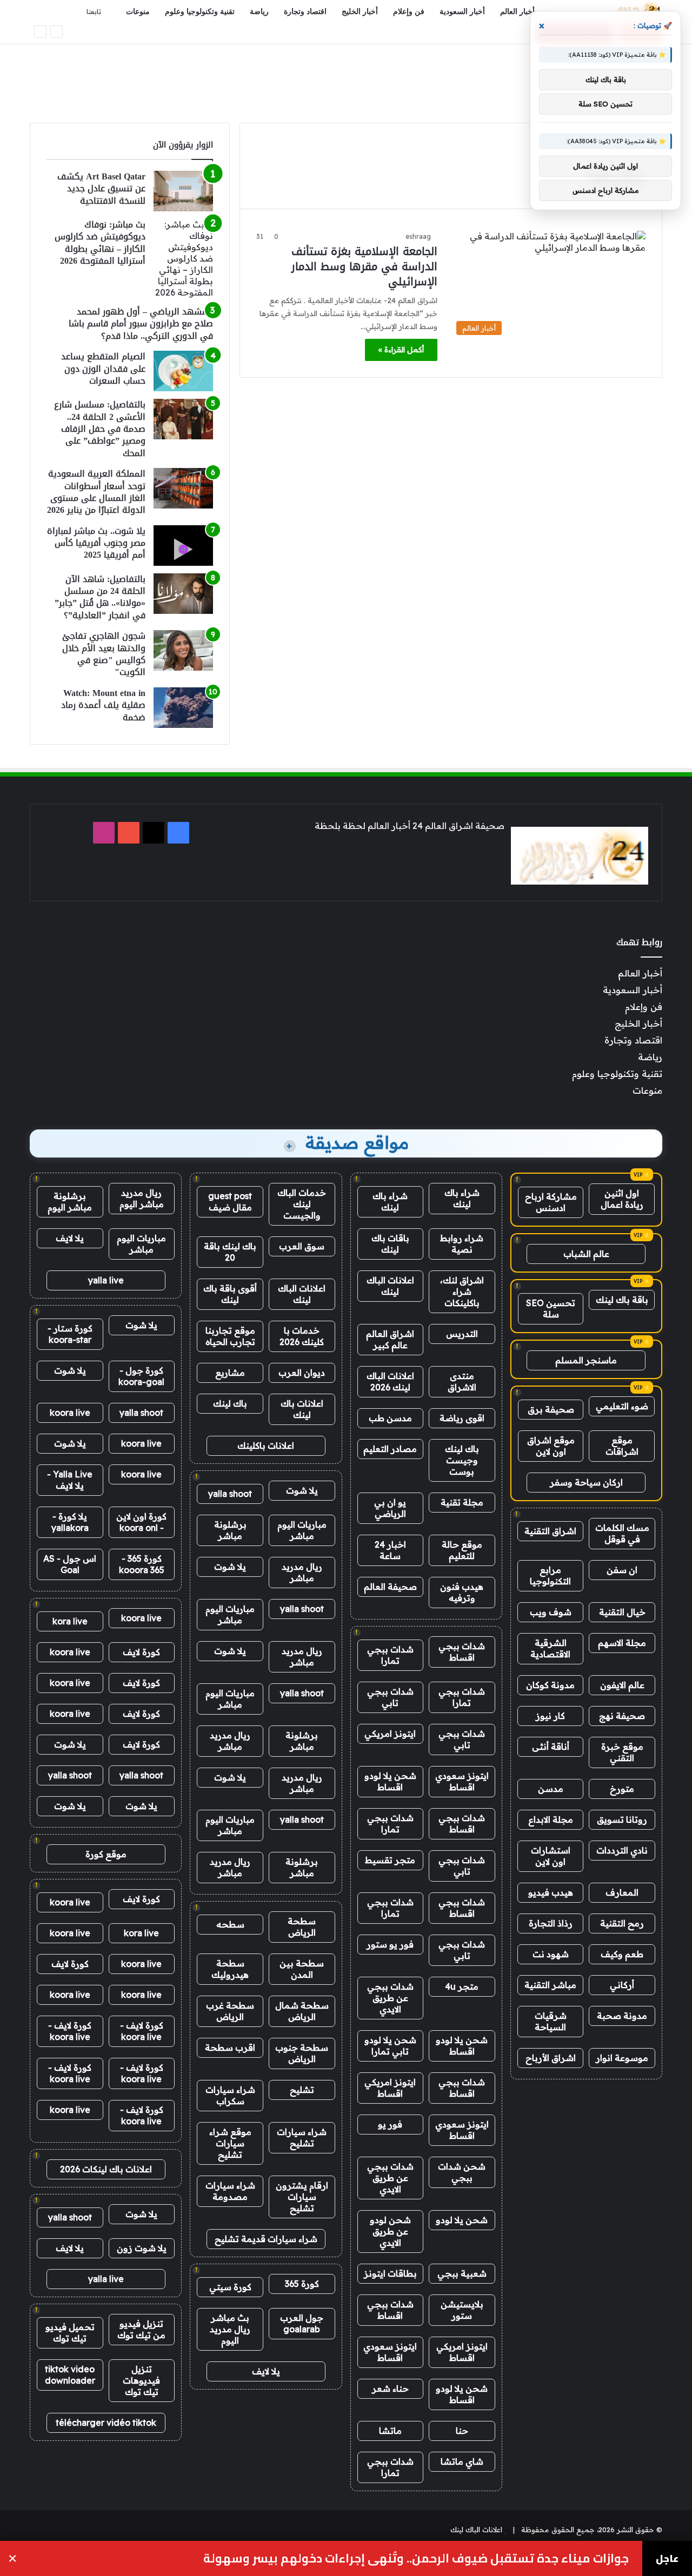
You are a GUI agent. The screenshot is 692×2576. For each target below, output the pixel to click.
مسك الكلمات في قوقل (622, 1533)
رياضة (259, 12)
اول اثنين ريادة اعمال (622, 1199)
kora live (70, 1621)
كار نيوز (550, 1716)
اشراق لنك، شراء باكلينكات (462, 1292)
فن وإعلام (409, 12)
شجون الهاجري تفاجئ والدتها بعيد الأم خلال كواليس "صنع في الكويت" (104, 654)
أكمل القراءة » (401, 350)
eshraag (418, 236)
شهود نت (551, 1954)
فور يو (390, 2124)
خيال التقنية (622, 1612)
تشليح (302, 2090)
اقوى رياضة (462, 1418)
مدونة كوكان (550, 1685)
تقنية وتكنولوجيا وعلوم (200, 12)
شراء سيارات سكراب (230, 2095)
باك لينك (230, 1403)
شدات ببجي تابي (390, 1697)
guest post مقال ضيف (230, 1202)
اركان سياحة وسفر (586, 1482)
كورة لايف (141, 1652)
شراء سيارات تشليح (302, 2137)
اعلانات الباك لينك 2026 (390, 1381)
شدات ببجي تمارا (390, 1655)
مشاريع (230, 1373)
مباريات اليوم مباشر (302, 1530)
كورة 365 (302, 2284)
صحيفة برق (551, 1409)
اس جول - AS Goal (70, 1564)
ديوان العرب (302, 1373)
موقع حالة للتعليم (462, 1550)
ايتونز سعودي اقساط (462, 1781)
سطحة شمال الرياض (302, 2011)
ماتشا (390, 2431)
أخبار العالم (517, 12)
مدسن (551, 1789)
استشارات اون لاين (551, 1856)
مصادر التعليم (390, 1449)
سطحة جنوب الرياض (302, 2053)
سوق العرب (302, 1246)
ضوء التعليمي (622, 1406)
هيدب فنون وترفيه (462, 1592)
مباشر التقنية (550, 1985)
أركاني (622, 1985)
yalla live (106, 1280)
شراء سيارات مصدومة (230, 2191)
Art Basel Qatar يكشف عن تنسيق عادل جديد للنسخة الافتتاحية (101, 189)
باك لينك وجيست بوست (462, 1460)
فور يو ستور (390, 1944)
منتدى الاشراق (462, 1381)
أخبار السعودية (462, 12)
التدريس (462, 1334)
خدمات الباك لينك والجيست (302, 1204)
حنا (462, 2431)
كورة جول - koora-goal (141, 1376)
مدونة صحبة (622, 2016)
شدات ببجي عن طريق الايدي (390, 1998)
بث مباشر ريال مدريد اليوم (230, 2329)
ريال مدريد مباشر (302, 1572)
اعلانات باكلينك (266, 1446)
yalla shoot (230, 1494)
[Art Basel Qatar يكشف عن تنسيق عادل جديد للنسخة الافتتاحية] (183, 191)
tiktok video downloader (70, 2375)
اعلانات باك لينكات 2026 (106, 2169)
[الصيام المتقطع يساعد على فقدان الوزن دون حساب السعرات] (183, 371)
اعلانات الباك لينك (390, 1286)
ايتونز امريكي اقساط (390, 2088)
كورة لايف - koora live (142, 2031)
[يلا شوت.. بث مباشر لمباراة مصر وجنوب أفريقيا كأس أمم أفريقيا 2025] (183, 546)
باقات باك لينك (390, 1244)
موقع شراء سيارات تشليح (230, 2143)
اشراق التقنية (550, 1531)
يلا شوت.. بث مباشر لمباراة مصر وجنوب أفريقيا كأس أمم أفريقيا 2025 (96, 543)
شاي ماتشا (462, 2461)
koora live (70, 1413)
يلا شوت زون (142, 2248)
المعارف (622, 1892)
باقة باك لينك (622, 1300)
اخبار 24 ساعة (390, 1550)
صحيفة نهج (622, 1716)
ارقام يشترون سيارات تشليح (302, 2197)
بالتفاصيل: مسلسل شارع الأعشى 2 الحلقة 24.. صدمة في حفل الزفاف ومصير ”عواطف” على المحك (100, 429)
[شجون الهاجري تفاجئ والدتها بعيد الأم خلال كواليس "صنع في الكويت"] (183, 650)
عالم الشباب (586, 1254)
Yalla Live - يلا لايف (70, 1480)
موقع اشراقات (622, 1446)
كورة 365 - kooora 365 (142, 1564)
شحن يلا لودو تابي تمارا (390, 2046)
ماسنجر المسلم (586, 1360)
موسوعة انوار (622, 2058)
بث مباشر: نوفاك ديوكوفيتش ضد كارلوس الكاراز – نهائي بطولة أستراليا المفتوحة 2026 (100, 243)
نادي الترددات (622, 1850)
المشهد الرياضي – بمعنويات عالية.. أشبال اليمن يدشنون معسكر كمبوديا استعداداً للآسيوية (433, 33)
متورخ (622, 1789)
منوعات (138, 12)
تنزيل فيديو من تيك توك (141, 2329)
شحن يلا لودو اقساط (390, 1781)
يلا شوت (302, 1490)
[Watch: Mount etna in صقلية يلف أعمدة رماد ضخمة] (183, 708)
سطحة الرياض (302, 1927)
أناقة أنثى (551, 1747)
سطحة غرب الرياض (230, 2011)
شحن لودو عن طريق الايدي (390, 2231)
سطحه (230, 1924)
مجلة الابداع (551, 1819)
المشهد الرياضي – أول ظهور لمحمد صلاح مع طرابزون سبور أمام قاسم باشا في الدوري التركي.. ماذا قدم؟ (141, 324)
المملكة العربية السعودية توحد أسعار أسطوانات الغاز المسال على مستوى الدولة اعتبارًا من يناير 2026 (96, 492)
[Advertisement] (346, 79)
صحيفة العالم (390, 1587)
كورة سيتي (230, 2287)
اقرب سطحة (230, 2048)
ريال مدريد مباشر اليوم (142, 1198)
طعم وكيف (622, 1954)
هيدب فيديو (551, 1892)
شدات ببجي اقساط (462, 1652)
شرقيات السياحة (551, 2021)
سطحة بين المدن (302, 1969)
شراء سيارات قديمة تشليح (266, 2239)
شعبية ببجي (462, 2273)
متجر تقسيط (390, 1860)
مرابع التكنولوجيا (550, 1575)
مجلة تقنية (462, 1502)
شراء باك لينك (462, 1198)
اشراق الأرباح (551, 2058)
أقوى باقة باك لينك (230, 1294)
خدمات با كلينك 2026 (302, 1336)
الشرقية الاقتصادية (550, 1648)
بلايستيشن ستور (462, 2310)
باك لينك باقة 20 (230, 1252)
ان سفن (622, 1570)
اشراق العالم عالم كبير (390, 1339)
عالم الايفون (622, 1685)
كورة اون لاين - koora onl (141, 1522)
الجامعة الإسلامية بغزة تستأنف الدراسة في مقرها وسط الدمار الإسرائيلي (364, 266)
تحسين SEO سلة (551, 1309)
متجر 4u (462, 1986)
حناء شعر (390, 2388)
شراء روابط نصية (462, 1244)
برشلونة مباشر (230, 1530)
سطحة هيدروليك (230, 1969)
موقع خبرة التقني (622, 1752)
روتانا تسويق (622, 1819)
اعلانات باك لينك (302, 1409)
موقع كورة (106, 1854)
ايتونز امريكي (390, 1734)
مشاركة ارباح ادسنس (551, 1202)
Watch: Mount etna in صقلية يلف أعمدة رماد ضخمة (103, 705)
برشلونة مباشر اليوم (70, 1202)
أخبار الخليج (360, 12)
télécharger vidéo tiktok (106, 2423)
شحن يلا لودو (462, 2220)
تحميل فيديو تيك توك (70, 2333)
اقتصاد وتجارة (305, 12)
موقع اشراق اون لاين (551, 1446)
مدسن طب (390, 1418)
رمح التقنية (622, 1923)
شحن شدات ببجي (462, 2172)
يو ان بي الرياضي (390, 1508)
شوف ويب (551, 1612)
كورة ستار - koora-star (70, 1334)
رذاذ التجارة (551, 1923)
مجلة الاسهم (622, 1643)
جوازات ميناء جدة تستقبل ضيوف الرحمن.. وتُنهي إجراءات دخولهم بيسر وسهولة (416, 2558)
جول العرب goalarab (302, 2323)
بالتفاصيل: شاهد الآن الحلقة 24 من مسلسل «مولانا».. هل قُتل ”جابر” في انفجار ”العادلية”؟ (100, 597)
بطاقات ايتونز (390, 2273)
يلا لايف (266, 2371)
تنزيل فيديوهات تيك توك (141, 2380)
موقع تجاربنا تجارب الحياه (230, 1336)
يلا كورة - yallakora (70, 1522)
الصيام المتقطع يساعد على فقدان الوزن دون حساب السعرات (103, 369)
